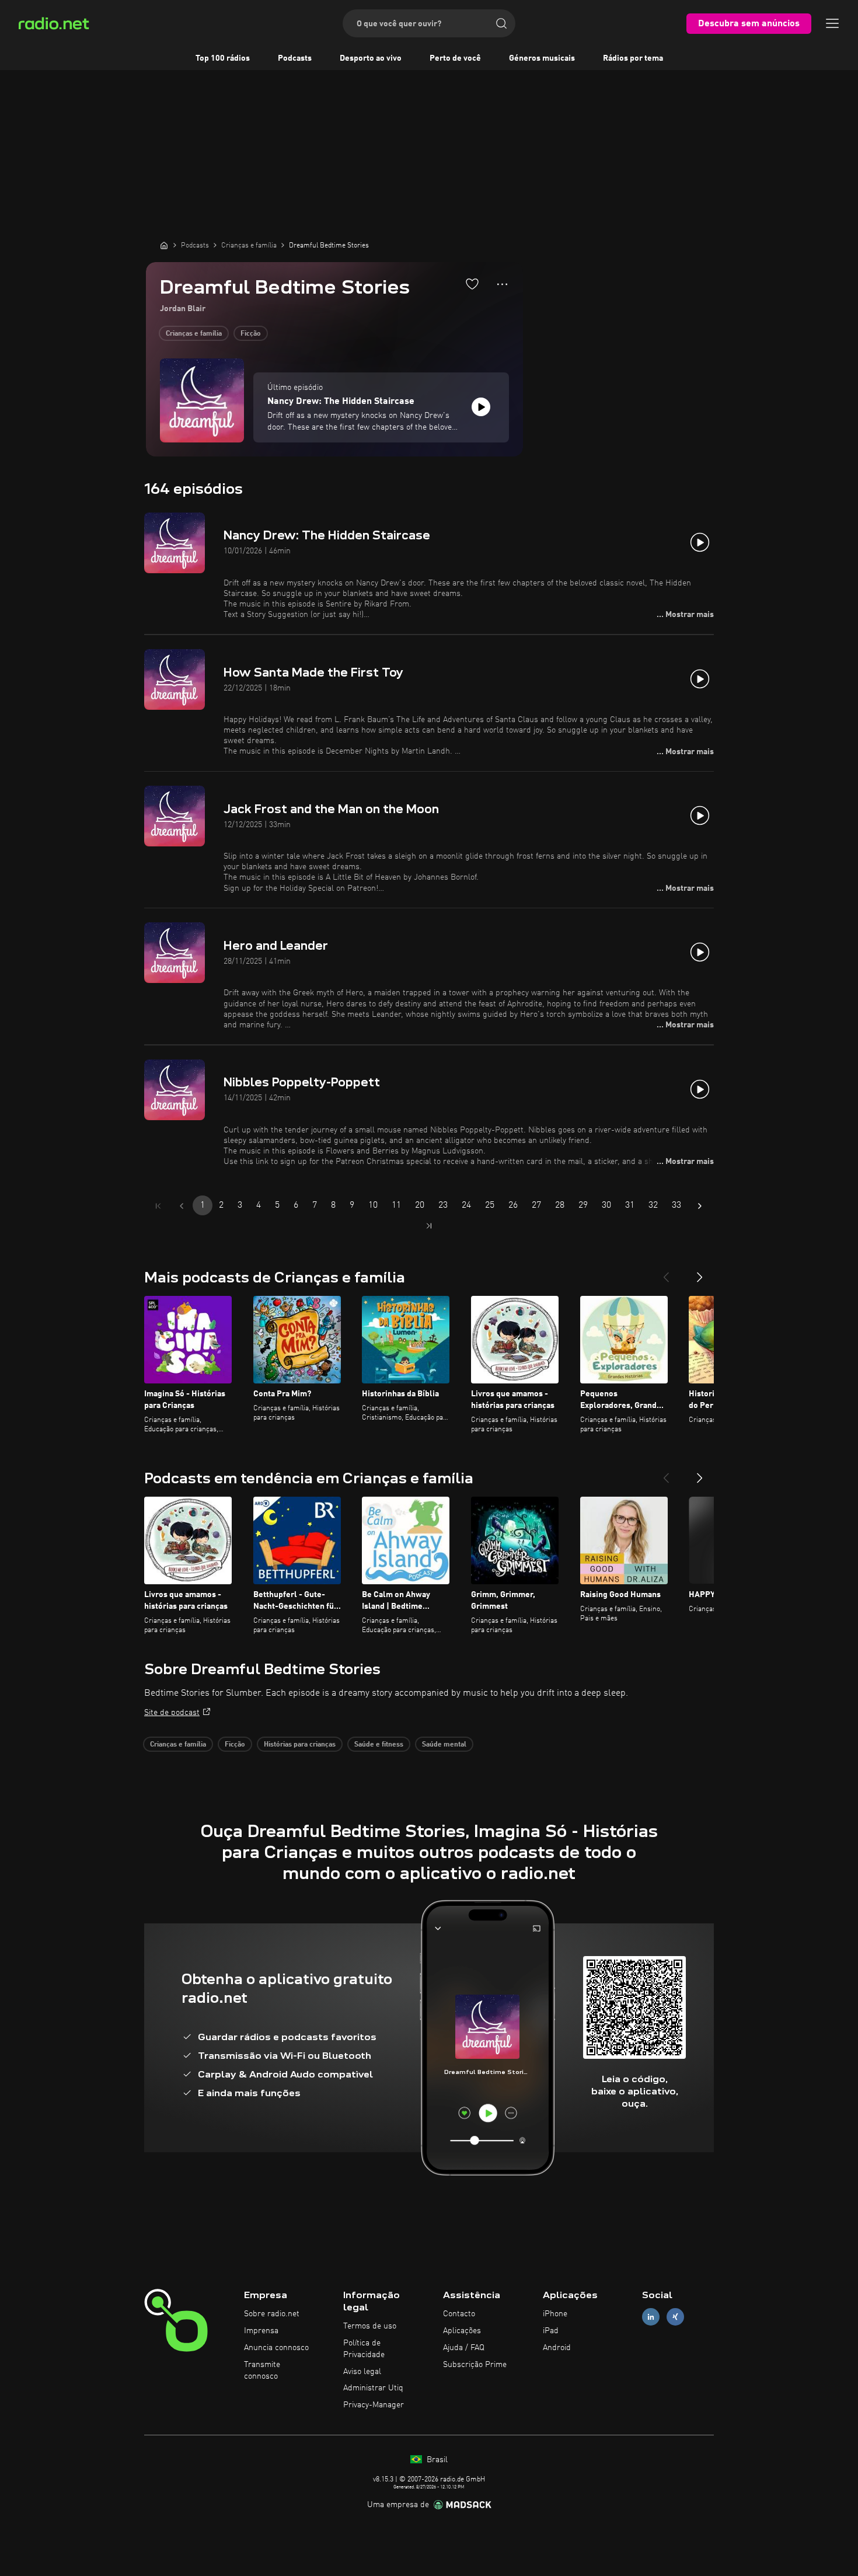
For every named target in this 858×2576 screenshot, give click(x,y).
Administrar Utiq (373, 2388)
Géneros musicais (542, 58)
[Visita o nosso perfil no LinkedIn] (651, 2317)
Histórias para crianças (300, 1745)
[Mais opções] (502, 284)
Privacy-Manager (374, 2405)
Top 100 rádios (223, 58)
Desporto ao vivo (371, 58)
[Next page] (700, 1206)
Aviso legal (362, 2372)
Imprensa (261, 2331)
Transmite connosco (262, 2371)
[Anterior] (666, 1273)
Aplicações (462, 2331)
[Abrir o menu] (832, 23)
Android (557, 2348)
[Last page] (429, 1226)
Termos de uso (370, 2326)
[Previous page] (182, 1206)
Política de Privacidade (364, 2349)
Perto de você (455, 58)
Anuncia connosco (276, 2348)
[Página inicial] (164, 245)
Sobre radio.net (272, 2314)
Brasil (436, 2460)
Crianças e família (194, 334)
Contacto (459, 2314)
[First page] (158, 1206)
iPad (551, 2331)
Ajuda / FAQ (464, 2348)
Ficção (251, 334)
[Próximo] (700, 1273)
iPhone (555, 2314)
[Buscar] (501, 23)
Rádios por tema (633, 58)
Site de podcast (172, 1713)
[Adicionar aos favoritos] (472, 284)
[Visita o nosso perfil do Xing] (675, 2317)
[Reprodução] (481, 407)
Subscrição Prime (475, 2365)
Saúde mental (444, 1745)
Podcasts (295, 58)
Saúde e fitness (379, 1745)
